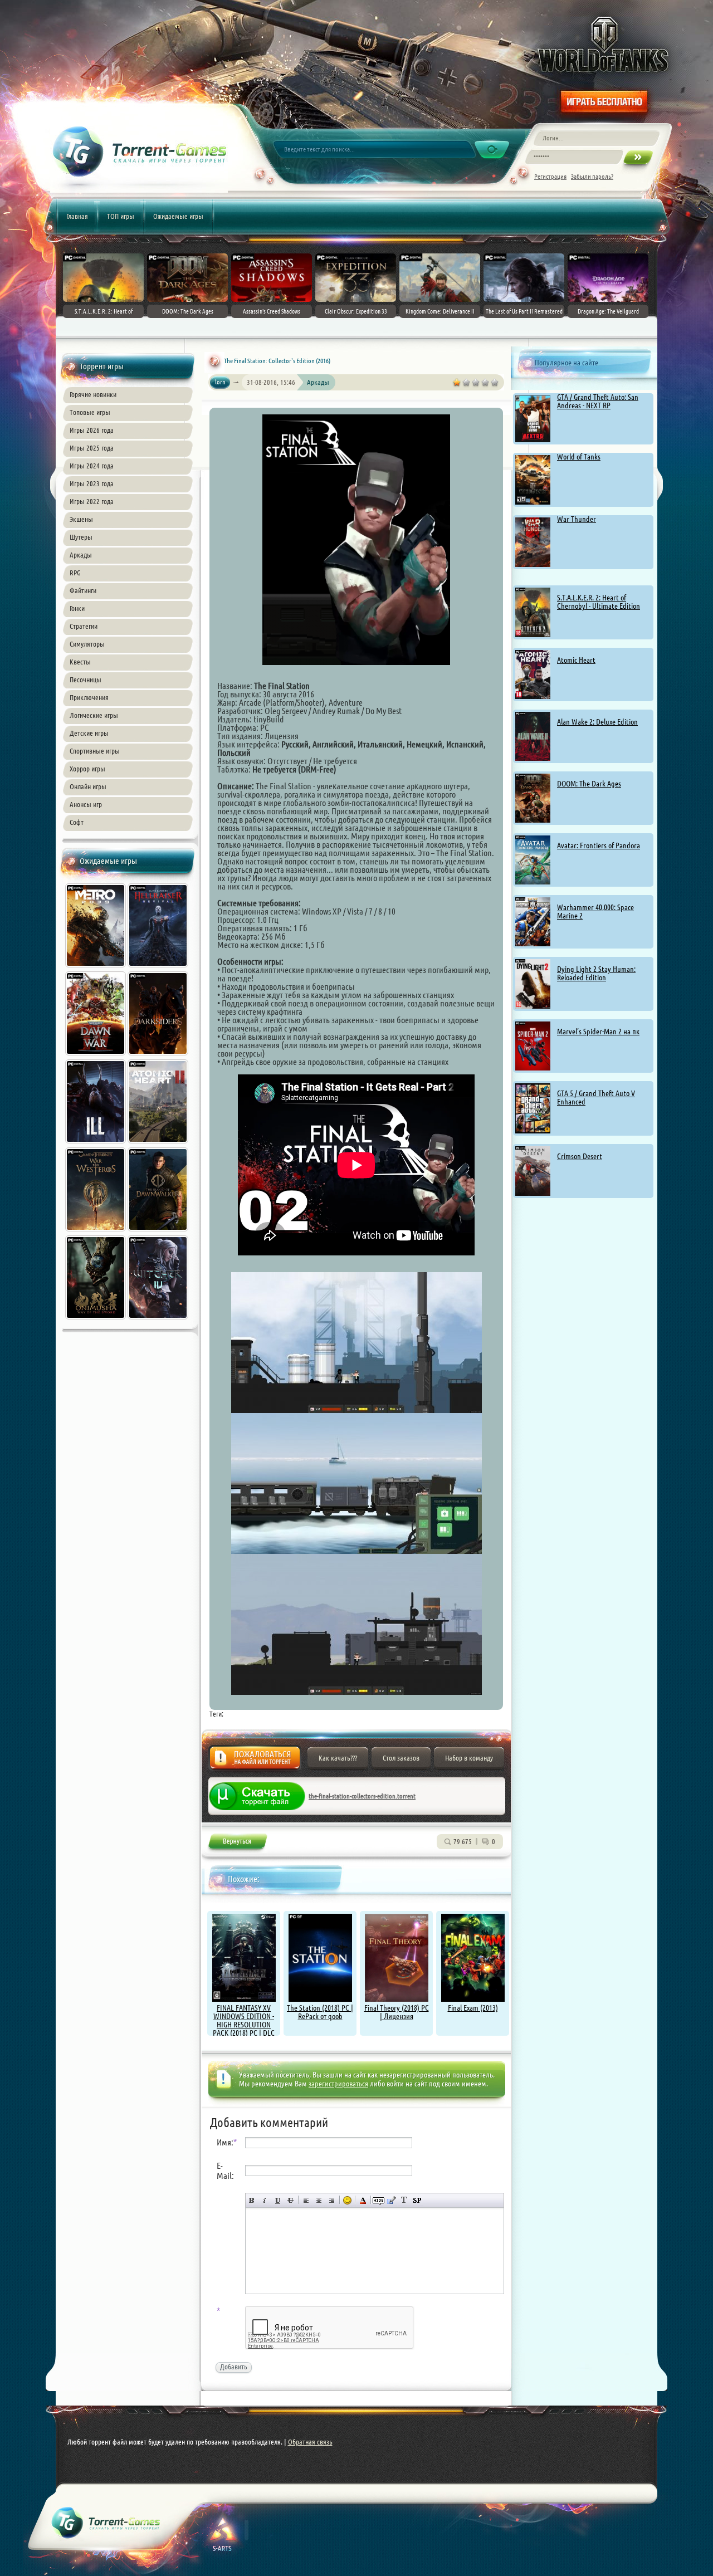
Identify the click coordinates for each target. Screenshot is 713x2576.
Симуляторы (87, 644)
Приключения (89, 697)
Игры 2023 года (92, 483)
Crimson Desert (580, 1156)
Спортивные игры (95, 751)
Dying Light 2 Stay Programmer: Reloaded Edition (596, 973)
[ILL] (96, 1145)
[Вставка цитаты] (391, 2200)
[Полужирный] (252, 2200)
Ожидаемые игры (178, 216)
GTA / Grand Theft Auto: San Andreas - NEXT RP (598, 401)
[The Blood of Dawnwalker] (159, 1233)
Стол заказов (401, 1758)
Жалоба (255, 1761)
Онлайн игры (88, 786)
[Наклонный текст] (265, 2200)
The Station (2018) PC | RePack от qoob (320, 2012)
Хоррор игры (87, 769)
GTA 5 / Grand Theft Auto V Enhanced (596, 1098)
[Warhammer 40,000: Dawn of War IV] (96, 1057)
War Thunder (577, 519)
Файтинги (83, 590)
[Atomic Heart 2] (159, 1145)
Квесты (80, 662)
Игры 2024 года (92, 466)
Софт (77, 822)
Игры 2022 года (92, 501)
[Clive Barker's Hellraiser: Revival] (159, 969)
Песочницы (86, 680)
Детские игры (89, 733)
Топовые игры (90, 412)
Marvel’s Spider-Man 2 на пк (598, 1032)
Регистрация (550, 176)
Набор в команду (469, 1758)
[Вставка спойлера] (417, 2200)
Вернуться (237, 1843)
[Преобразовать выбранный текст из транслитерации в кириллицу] (404, 2200)
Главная (77, 216)
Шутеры (81, 537)
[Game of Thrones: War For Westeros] (96, 1233)
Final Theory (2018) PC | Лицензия (397, 2012)
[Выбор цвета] (363, 2200)
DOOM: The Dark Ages (589, 784)
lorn (220, 382)
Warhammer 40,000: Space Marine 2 (595, 911)
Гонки (77, 608)
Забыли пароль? (592, 176)
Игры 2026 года (92, 430)
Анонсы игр (86, 804)
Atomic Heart (576, 660)
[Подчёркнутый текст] (278, 2200)
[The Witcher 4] (159, 1321)
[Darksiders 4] (159, 1057)
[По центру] (319, 2200)
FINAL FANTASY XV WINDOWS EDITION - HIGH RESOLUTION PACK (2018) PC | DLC (244, 2020)
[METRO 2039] (96, 969)
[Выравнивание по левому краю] (306, 2200)
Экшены (81, 519)
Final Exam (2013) (473, 2008)
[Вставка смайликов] (347, 2200)
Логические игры (94, 715)
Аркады (81, 555)
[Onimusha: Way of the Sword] (96, 1321)
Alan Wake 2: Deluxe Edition (597, 722)
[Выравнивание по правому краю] (332, 2200)
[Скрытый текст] (379, 2200)
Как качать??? (338, 1758)
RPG (75, 573)
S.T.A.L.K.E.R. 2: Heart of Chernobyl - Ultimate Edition (599, 602)
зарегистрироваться (338, 2084)
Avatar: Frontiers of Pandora (599, 845)
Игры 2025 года (92, 448)
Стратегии (84, 626)
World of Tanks (579, 457)
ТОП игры (121, 216)
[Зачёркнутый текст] (290, 2200)
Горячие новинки (93, 394)
